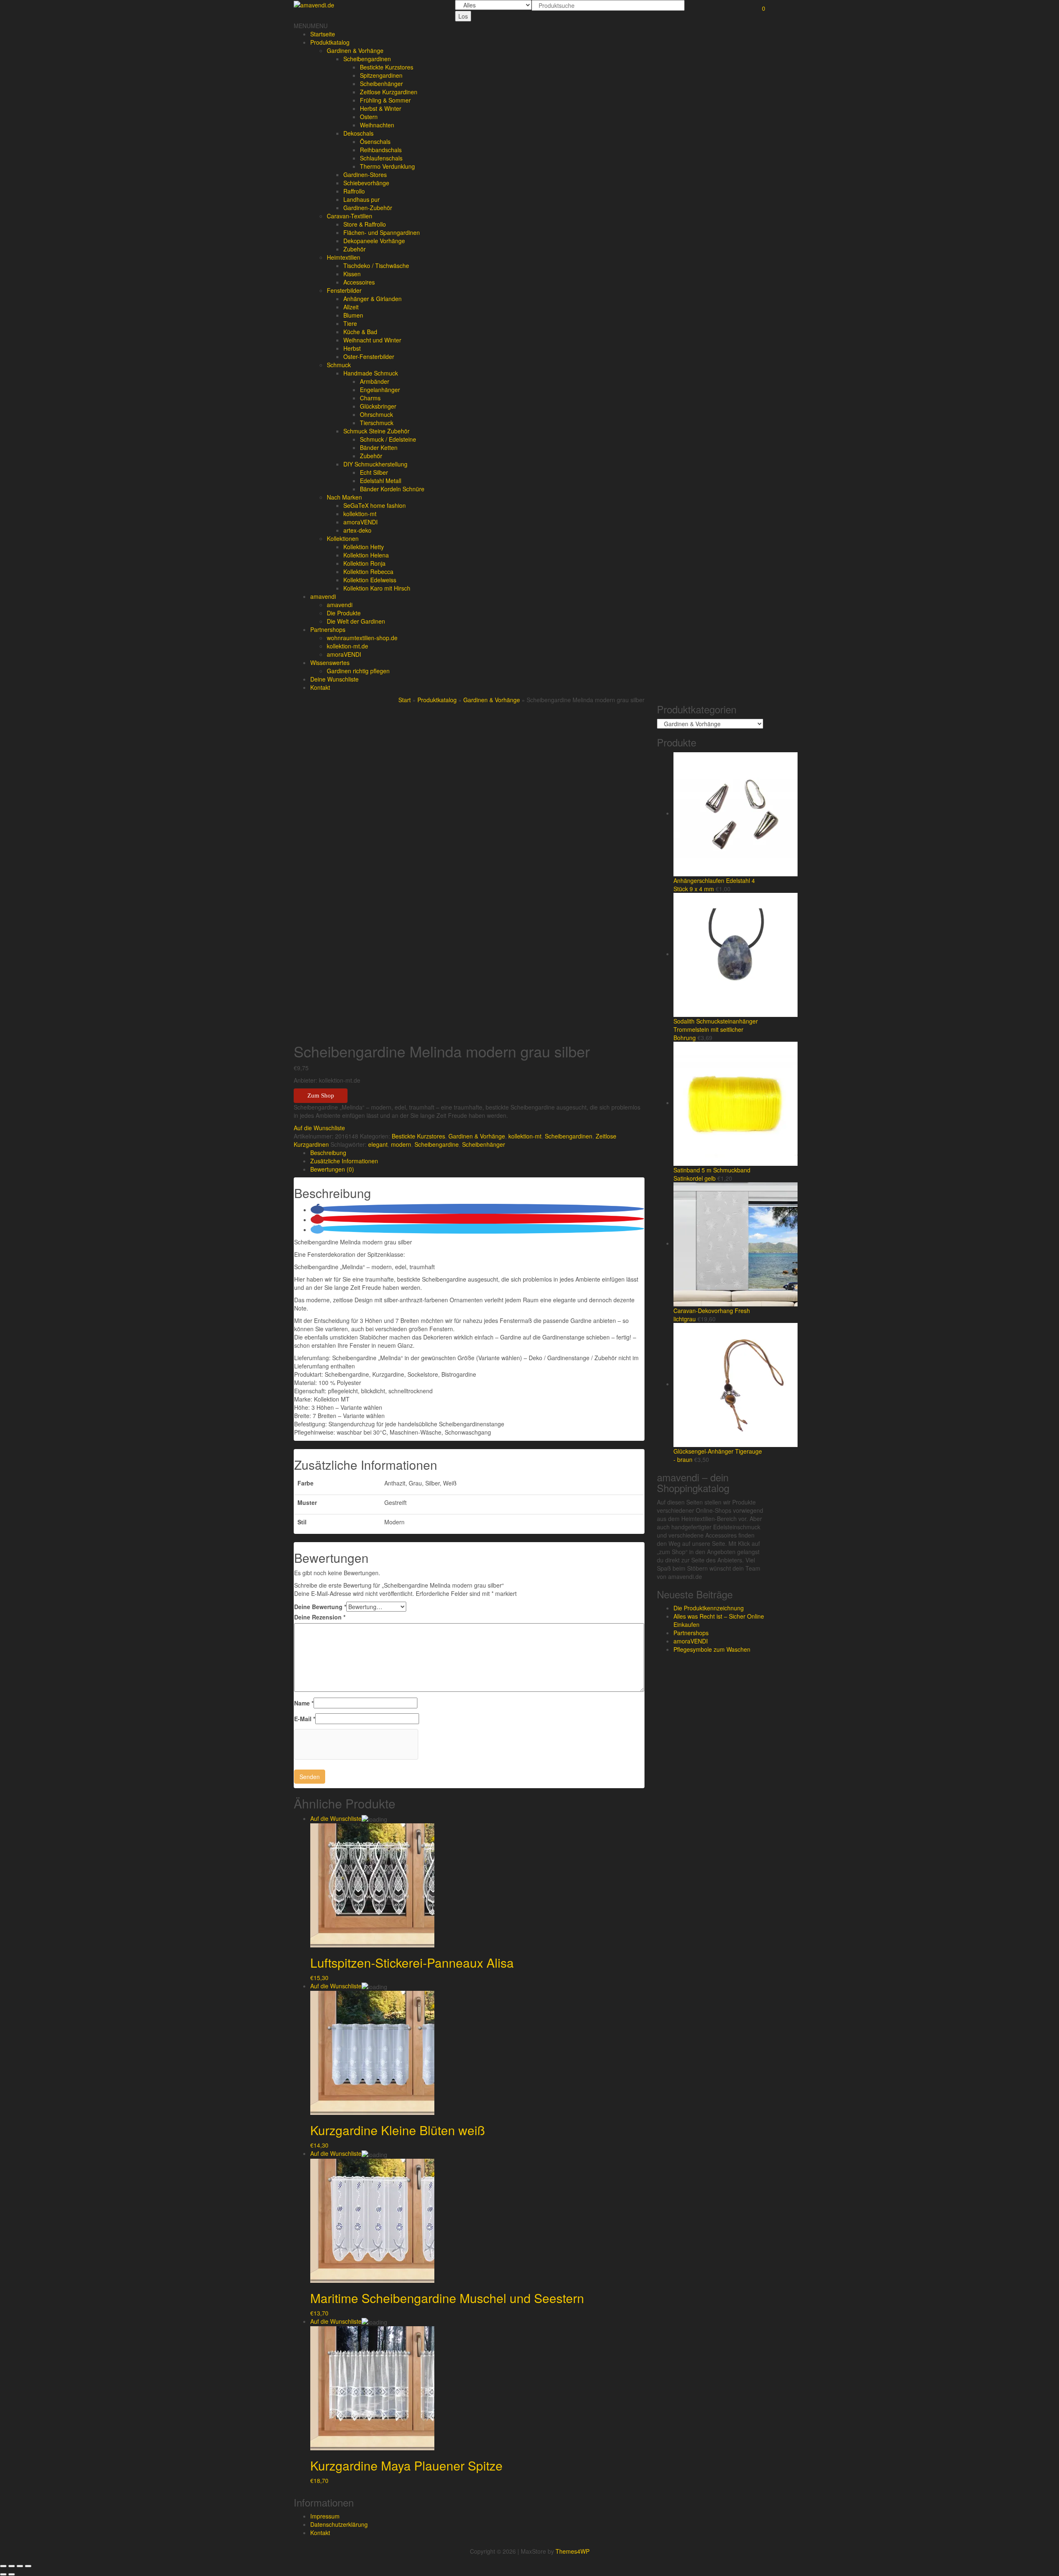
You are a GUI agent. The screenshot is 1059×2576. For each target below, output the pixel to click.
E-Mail (305, 1719)
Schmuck (339, 365)
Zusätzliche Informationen (344, 1161)
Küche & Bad (360, 332)
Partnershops (328, 629)
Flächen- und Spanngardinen (382, 232)
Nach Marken (344, 497)
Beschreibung (328, 1153)
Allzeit (351, 307)
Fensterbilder (344, 290)
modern (401, 1144)
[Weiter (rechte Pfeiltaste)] (12, 2574)
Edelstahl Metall (381, 481)
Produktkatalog (330, 42)
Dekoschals (358, 133)
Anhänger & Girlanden (373, 299)
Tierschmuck (377, 423)
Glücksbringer (378, 406)
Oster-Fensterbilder (369, 356)
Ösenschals (375, 141)
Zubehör (355, 249)
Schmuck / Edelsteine (388, 439)
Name (304, 1703)
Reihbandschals (381, 150)
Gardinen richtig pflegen (358, 671)
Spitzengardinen (381, 75)
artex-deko (357, 530)
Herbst (352, 348)
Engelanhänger (380, 390)
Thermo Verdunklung (387, 166)
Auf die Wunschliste (336, 1818)
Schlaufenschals (381, 158)
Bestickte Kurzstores (387, 67)
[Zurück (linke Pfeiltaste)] (3, 2574)
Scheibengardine (437, 1144)
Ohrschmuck (376, 414)
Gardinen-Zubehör (368, 208)
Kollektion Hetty (364, 547)
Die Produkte (344, 613)
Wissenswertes (330, 663)
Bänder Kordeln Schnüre (392, 489)
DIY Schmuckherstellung (375, 464)
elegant (378, 1144)
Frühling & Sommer (385, 100)
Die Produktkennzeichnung (709, 1608)
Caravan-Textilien (350, 216)
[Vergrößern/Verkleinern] (28, 2566)
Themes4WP (573, 2551)
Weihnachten (377, 125)
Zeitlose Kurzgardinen (389, 92)
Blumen (353, 315)
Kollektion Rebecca (368, 572)
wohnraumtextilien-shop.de (362, 638)
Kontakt (320, 687)
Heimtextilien (344, 257)
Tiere (350, 323)
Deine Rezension (320, 1617)
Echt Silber (374, 472)
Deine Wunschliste (334, 679)
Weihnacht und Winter (372, 340)
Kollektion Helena (366, 555)
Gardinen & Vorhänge (355, 50)
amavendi (323, 596)
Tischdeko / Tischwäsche (376, 265)
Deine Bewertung (320, 1607)
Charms (370, 398)
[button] (311, 26)
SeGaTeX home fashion (375, 505)
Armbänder (375, 381)
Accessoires (359, 282)
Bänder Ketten (379, 447)
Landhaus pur (362, 199)
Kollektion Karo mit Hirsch (377, 588)
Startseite (323, 34)
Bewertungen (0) (332, 1169)
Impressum (325, 2516)
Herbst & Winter (381, 108)
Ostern (369, 117)
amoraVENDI (361, 522)
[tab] (477, 1153)
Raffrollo (354, 191)
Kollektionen (343, 538)
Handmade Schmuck (371, 373)
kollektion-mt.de (347, 646)
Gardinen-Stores (365, 175)
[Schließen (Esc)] (3, 2566)
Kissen (352, 274)
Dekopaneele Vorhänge (374, 241)
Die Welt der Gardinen (356, 621)
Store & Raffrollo (365, 224)
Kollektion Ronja (364, 563)
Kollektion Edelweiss (370, 580)
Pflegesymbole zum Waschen (712, 1649)
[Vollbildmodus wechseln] (20, 2566)
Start (405, 700)
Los (463, 16)
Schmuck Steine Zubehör (376, 431)
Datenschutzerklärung (339, 2524)
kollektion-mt (360, 514)
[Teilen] (12, 2566)
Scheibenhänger (381, 84)
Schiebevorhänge (366, 183)
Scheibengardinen (367, 59)
